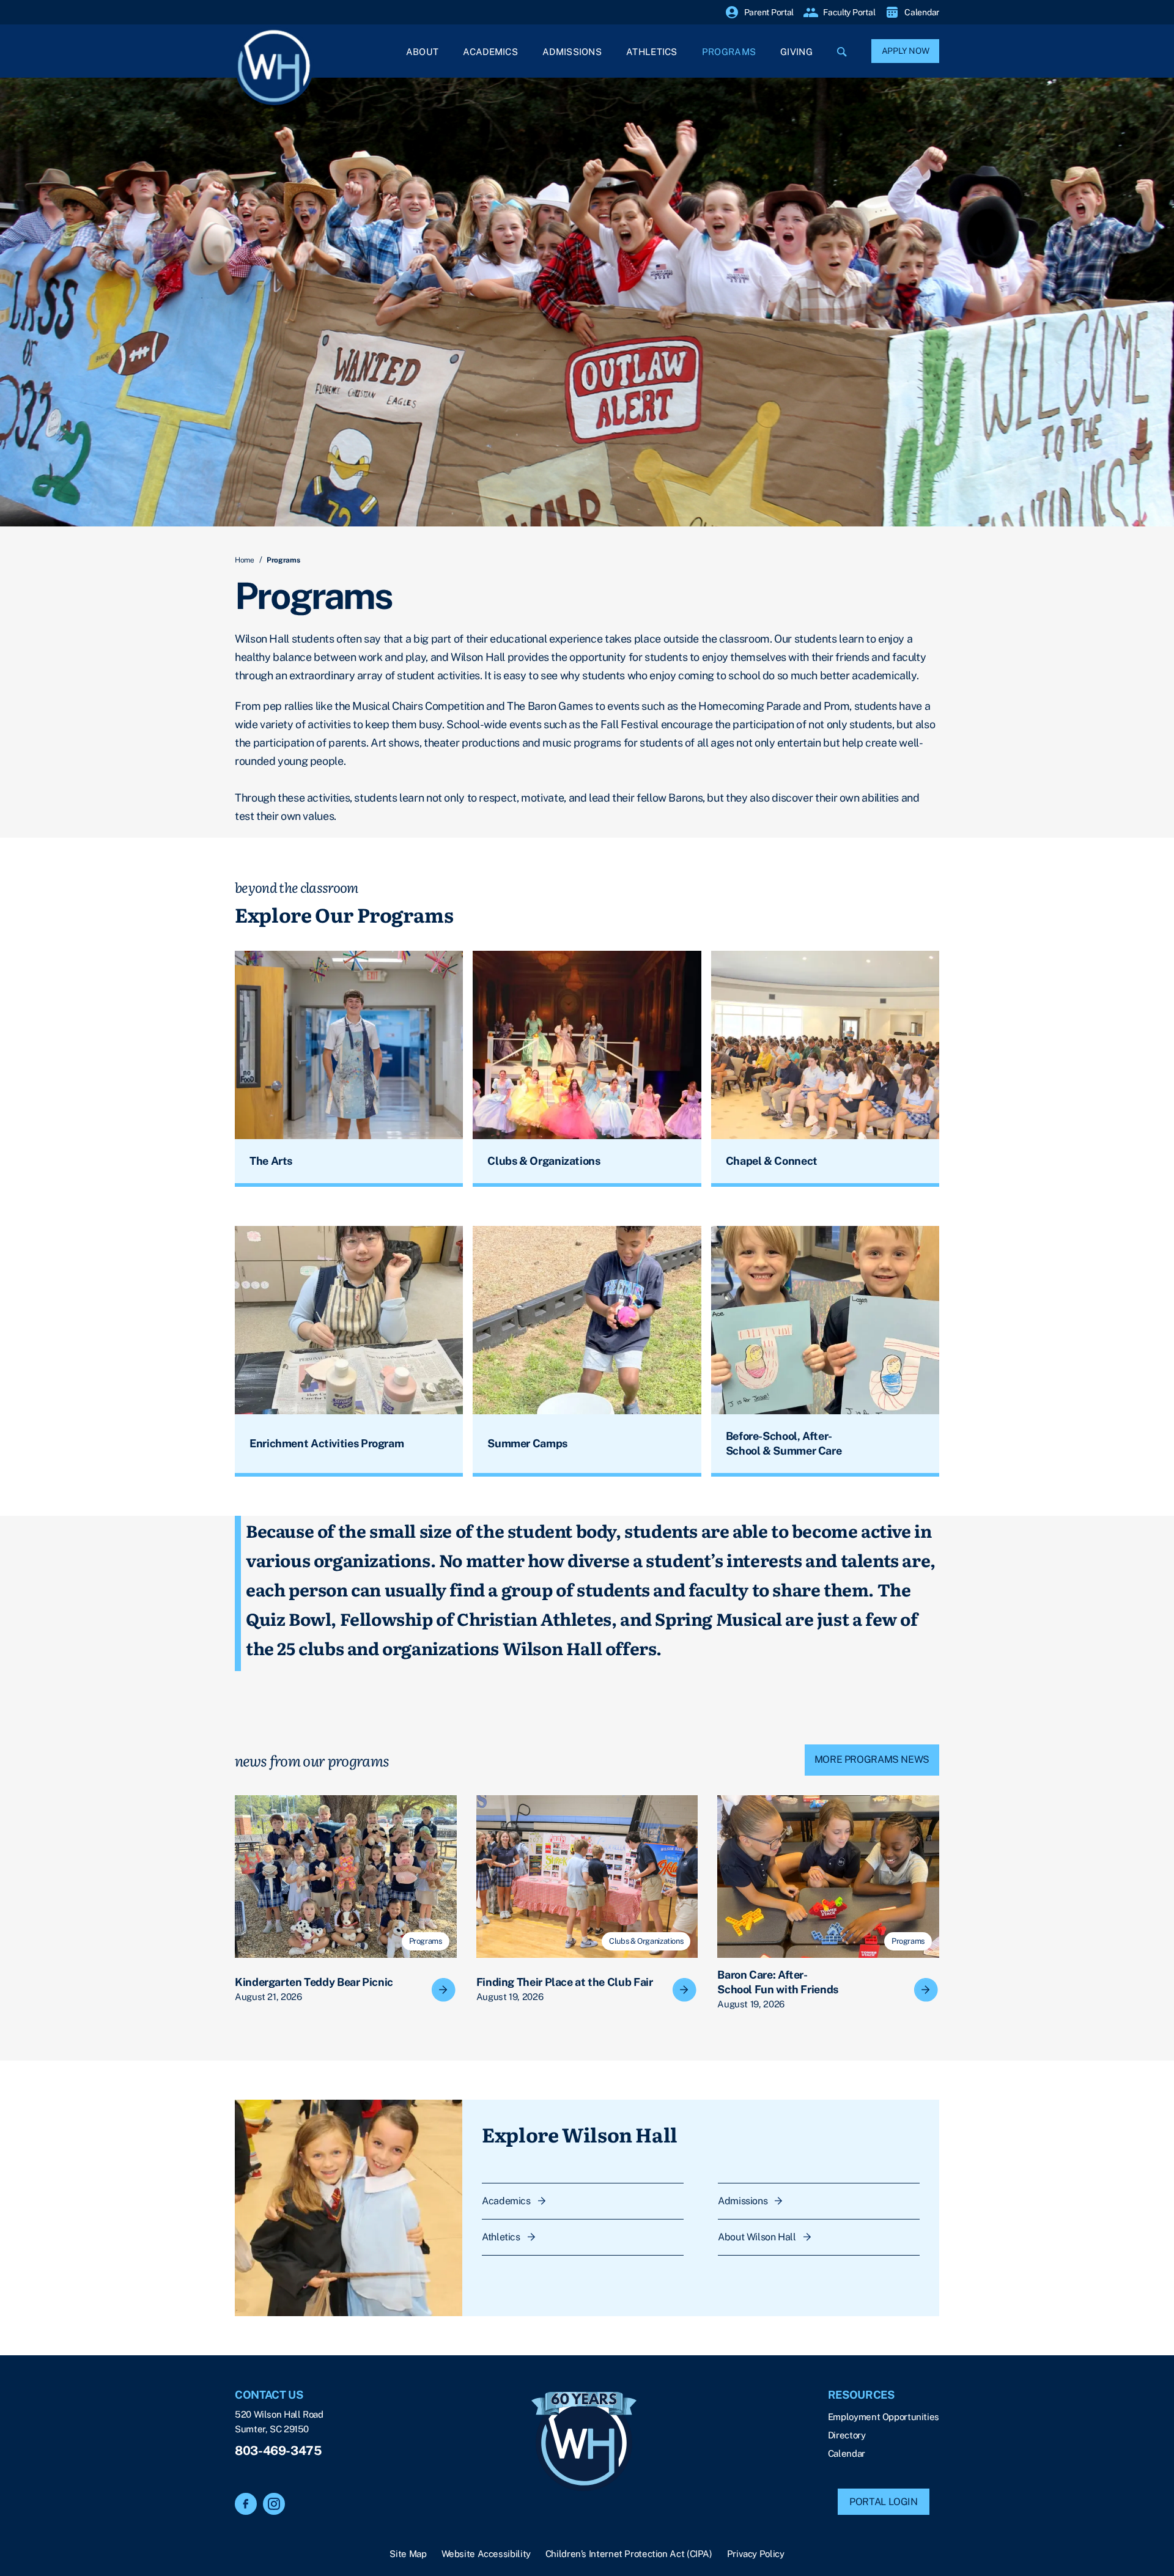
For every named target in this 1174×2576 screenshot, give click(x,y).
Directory (847, 2435)
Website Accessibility (486, 2554)
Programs (729, 52)
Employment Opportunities (884, 2417)
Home (245, 560)
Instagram (274, 2504)
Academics (490, 52)
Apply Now (906, 51)
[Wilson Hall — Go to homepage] (584, 2443)
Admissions (572, 52)
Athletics (652, 52)
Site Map (408, 2554)
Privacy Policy (756, 2554)
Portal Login (884, 2502)
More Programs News (872, 1759)
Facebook (246, 2504)
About (423, 52)
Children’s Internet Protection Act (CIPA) (629, 2554)
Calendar (847, 2453)
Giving (796, 52)
